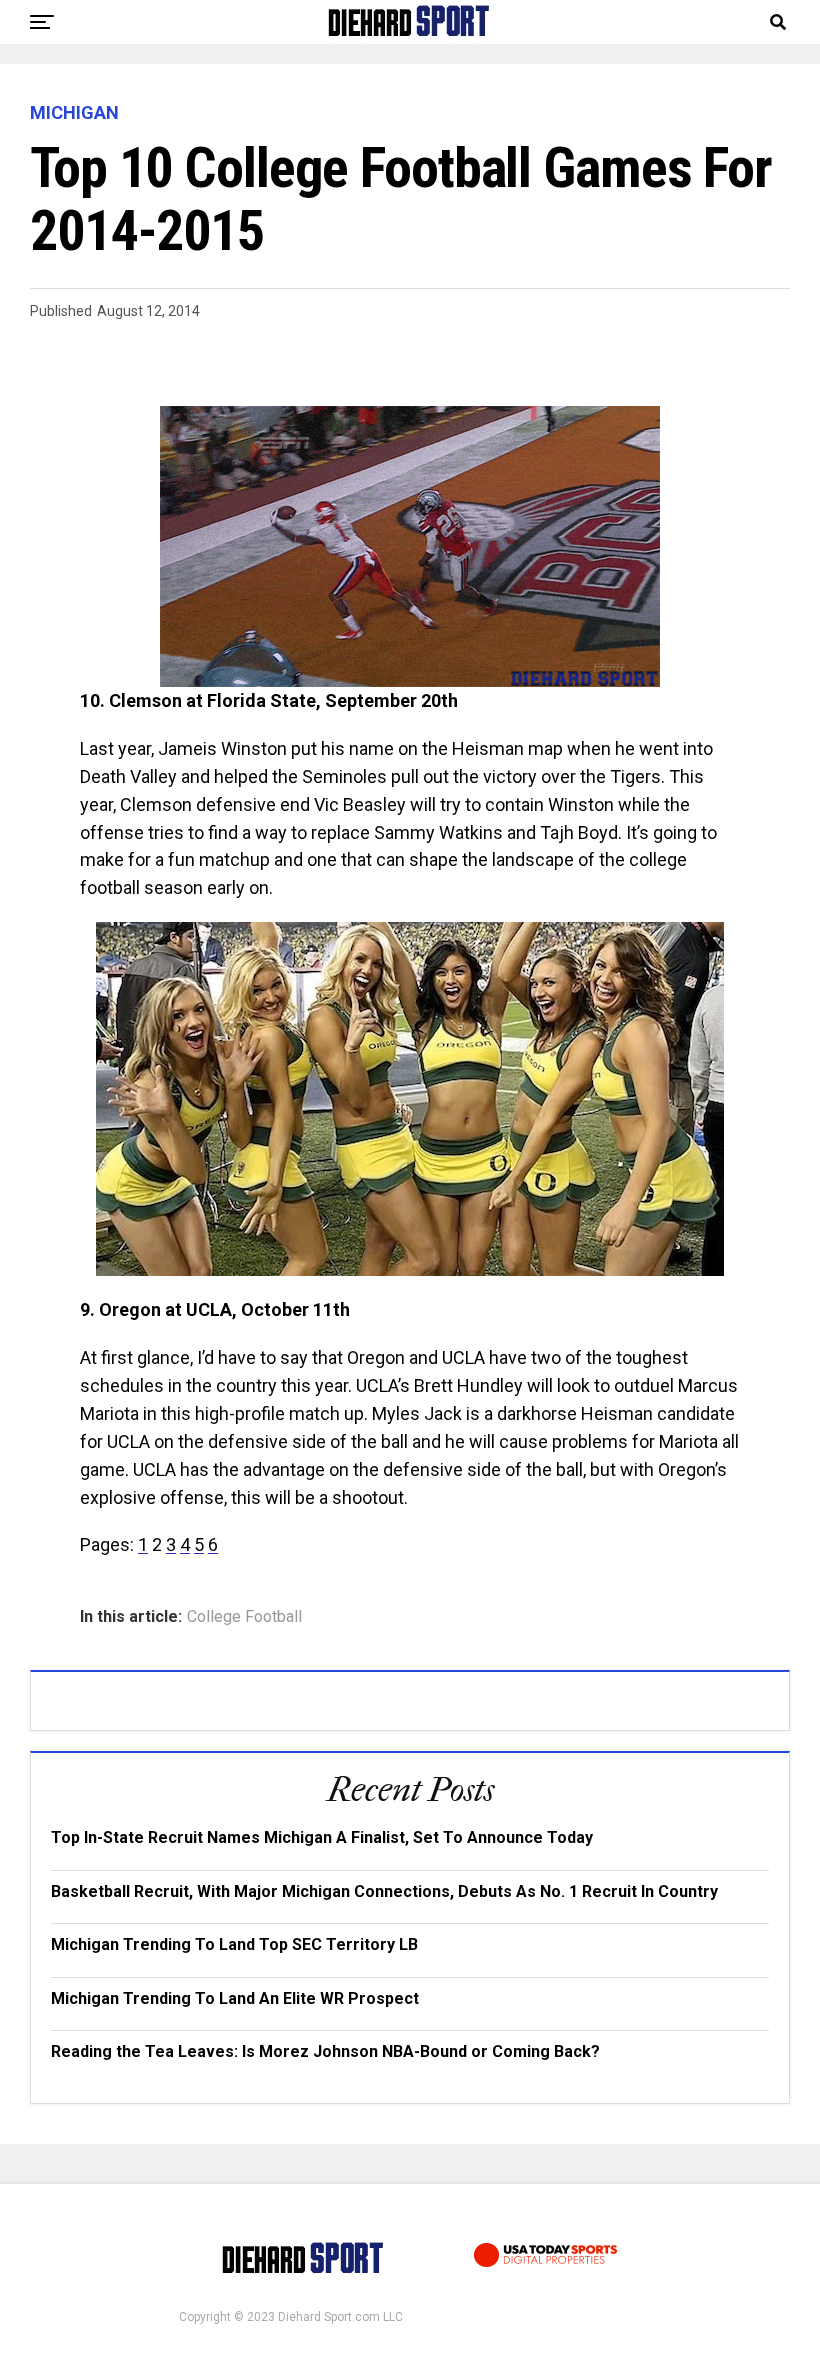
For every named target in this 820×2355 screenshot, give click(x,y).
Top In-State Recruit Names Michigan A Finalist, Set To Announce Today (322, 1837)
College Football (244, 1617)
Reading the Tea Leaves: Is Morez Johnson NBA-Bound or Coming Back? (325, 2051)
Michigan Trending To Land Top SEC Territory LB (234, 1944)
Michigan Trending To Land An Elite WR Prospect (235, 1998)
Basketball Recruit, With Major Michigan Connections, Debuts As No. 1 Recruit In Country (384, 1891)
